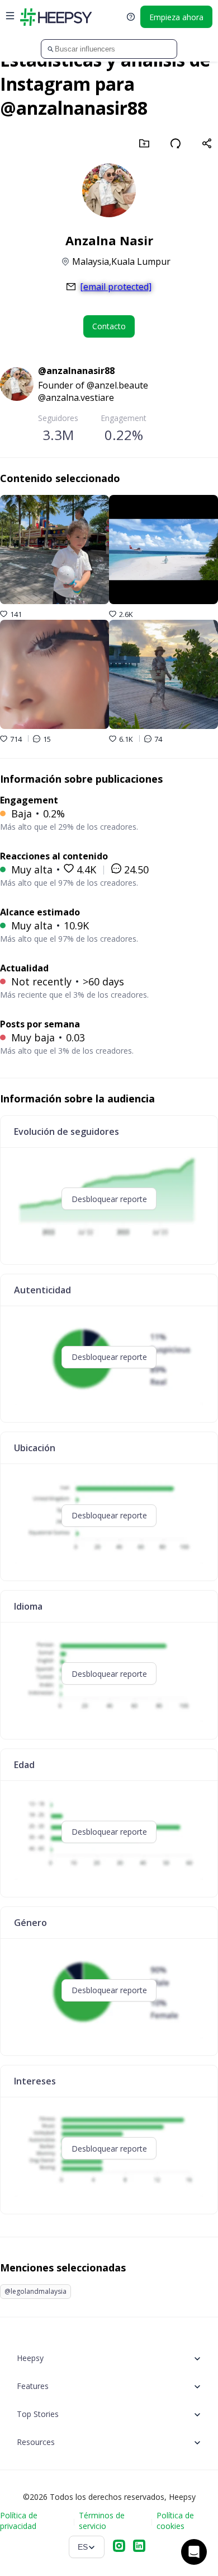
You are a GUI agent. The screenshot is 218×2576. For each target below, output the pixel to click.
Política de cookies (175, 2521)
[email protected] (116, 287)
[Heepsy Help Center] (131, 17)
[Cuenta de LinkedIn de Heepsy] (139, 2547)
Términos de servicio (102, 2521)
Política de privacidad (19, 2521)
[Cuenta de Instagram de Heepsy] (119, 2547)
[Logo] (56, 17)
